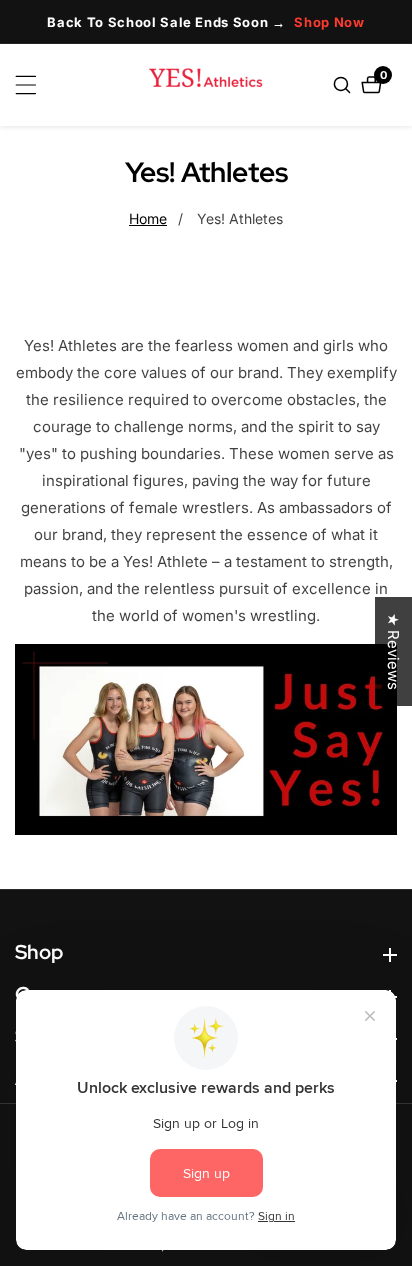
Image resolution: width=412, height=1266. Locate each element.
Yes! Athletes (240, 218)
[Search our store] (344, 85)
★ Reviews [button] (393, 651)
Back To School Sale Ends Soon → (205, 22)
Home (148, 218)
